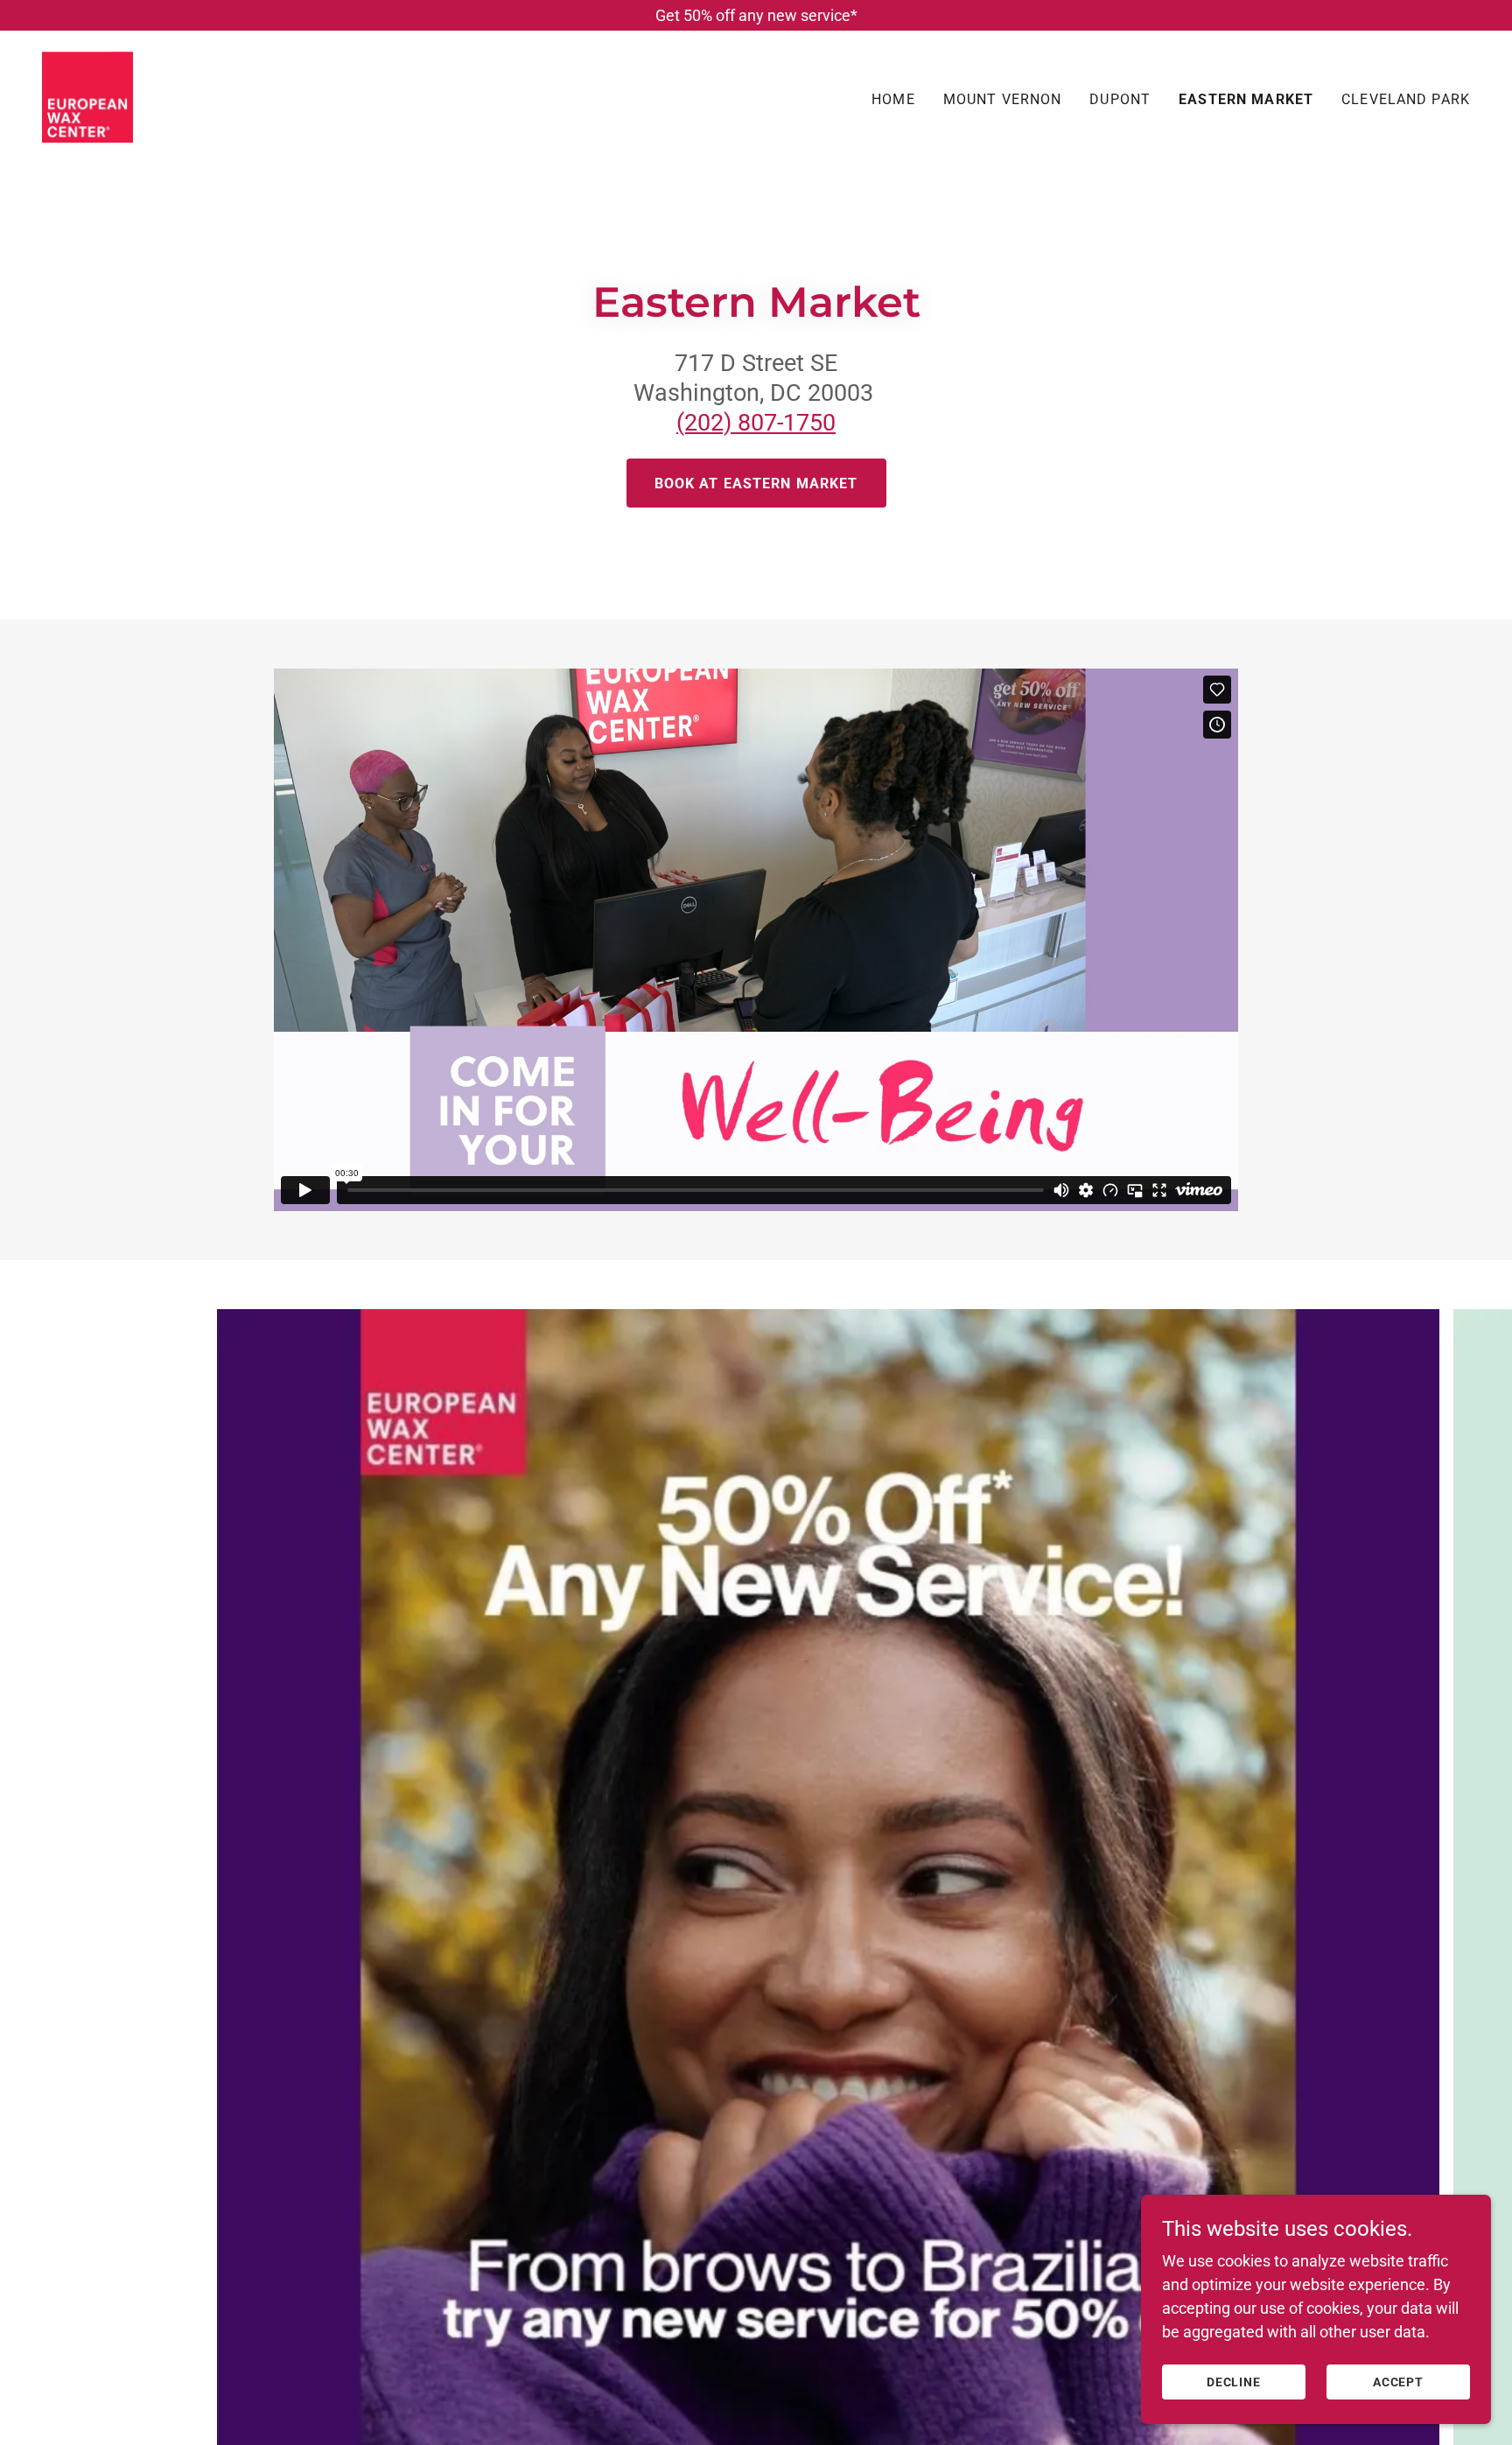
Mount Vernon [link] (1003, 99)
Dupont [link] (1120, 99)
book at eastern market (756, 483)
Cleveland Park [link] (1406, 99)
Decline (1234, 2382)
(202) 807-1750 (756, 423)
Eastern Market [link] (1246, 99)
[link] (87, 96)
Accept (1399, 2382)
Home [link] (893, 99)
